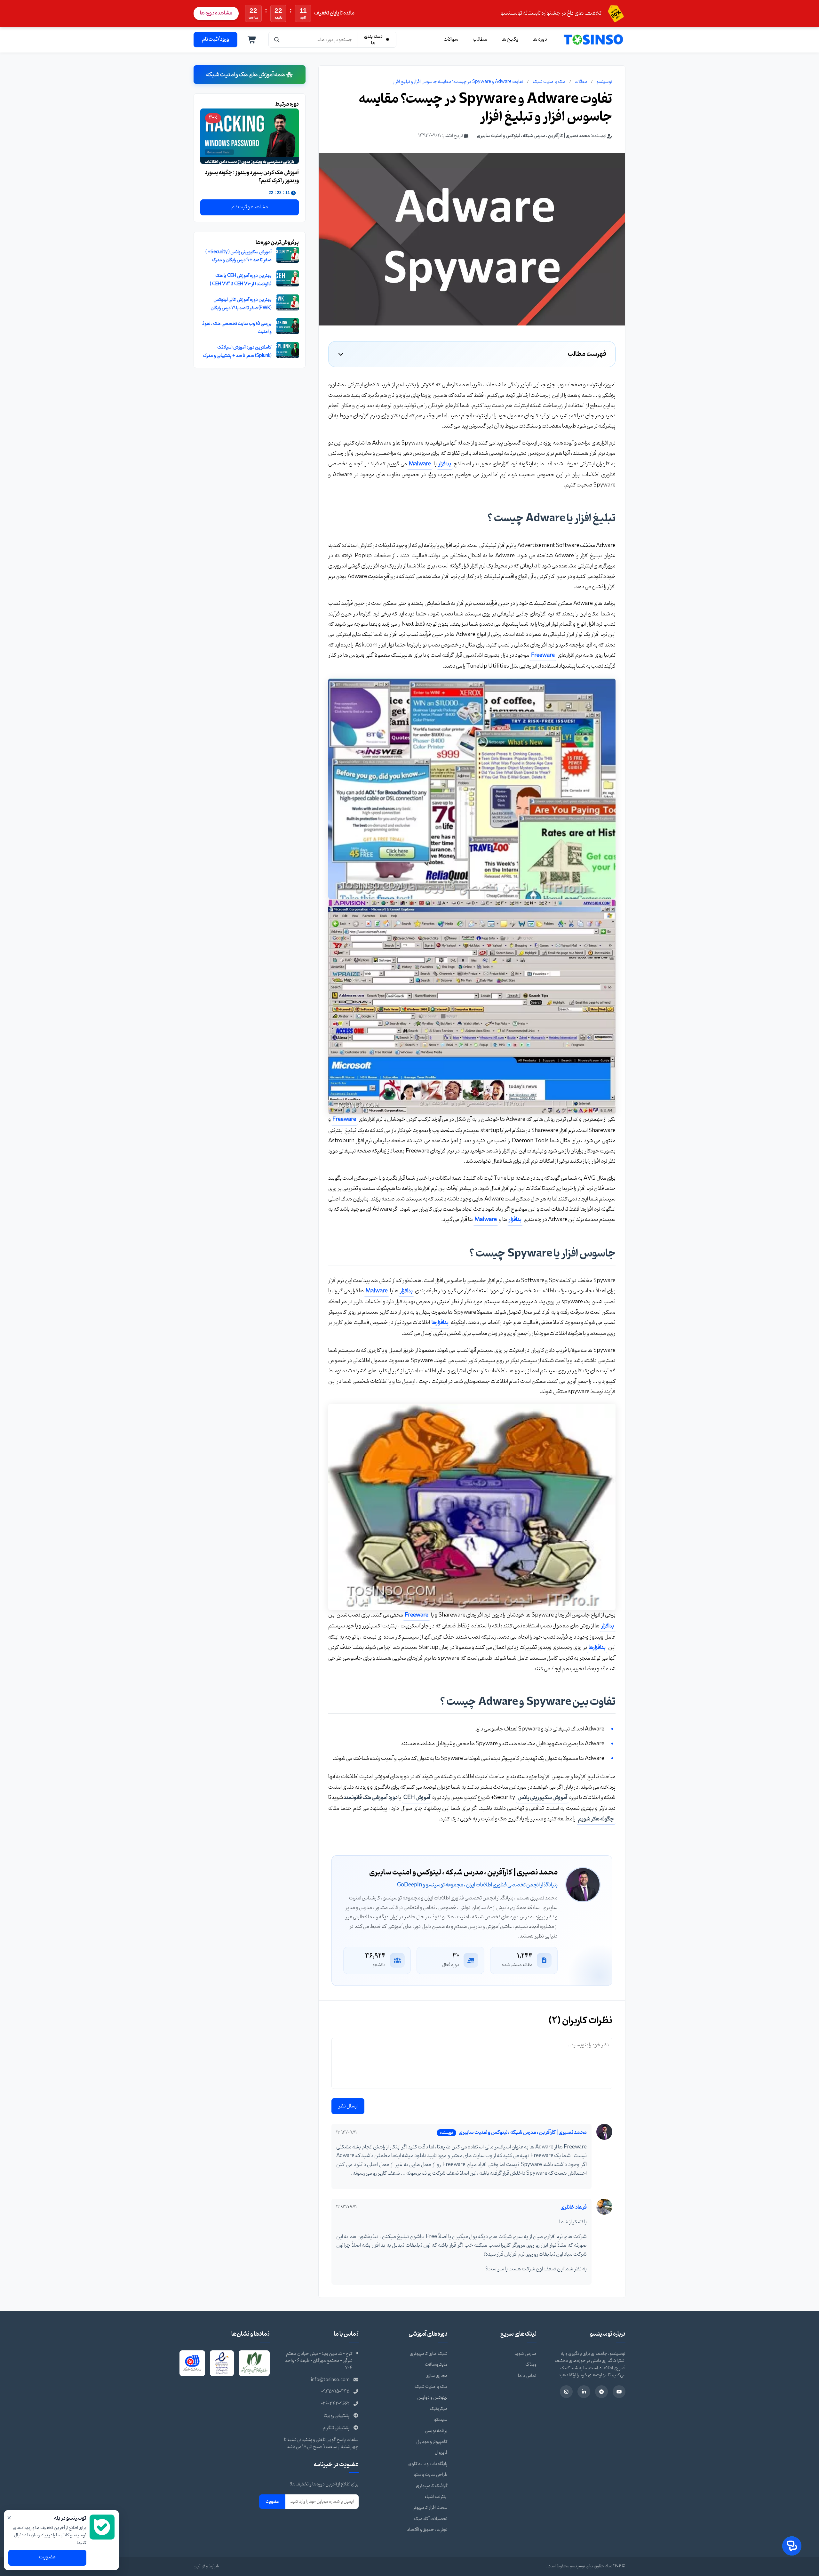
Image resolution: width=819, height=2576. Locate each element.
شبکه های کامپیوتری (429, 2354)
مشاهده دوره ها (216, 13)
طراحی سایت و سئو (431, 2475)
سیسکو (441, 2420)
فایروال (441, 2453)
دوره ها (540, 39)
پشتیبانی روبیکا (337, 2416)
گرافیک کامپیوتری (432, 2486)
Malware (420, 464)
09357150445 (335, 2392)
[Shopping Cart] (252, 40)
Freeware (543, 655)
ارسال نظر (348, 2106)
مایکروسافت (436, 2365)
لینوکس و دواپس (432, 2398)
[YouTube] (619, 2392)
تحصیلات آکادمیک (431, 2519)
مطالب (480, 39)
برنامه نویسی (436, 2431)
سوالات (451, 39)
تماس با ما (527, 2376)
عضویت (272, 2501)
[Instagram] (566, 2392)
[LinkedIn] (584, 2392)
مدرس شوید (525, 2354)
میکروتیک (439, 2409)
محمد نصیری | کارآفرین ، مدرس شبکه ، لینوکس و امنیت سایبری (533, 136)
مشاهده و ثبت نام (250, 207)
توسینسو (604, 82)
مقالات (581, 82)
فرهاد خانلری (574, 2207)
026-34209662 (335, 2404)
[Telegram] (601, 2392)
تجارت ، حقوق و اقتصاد (427, 2530)
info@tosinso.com (330, 2380)
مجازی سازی (437, 2376)
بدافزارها (440, 1323)
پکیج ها (510, 39)
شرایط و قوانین (206, 2566)
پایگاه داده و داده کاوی (428, 2464)
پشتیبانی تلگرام (336, 2428)
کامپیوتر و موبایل (432, 2442)
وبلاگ (531, 2365)
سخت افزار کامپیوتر (430, 2508)
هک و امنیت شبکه (549, 82)
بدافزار (445, 464)
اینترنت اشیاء (436, 2497)
